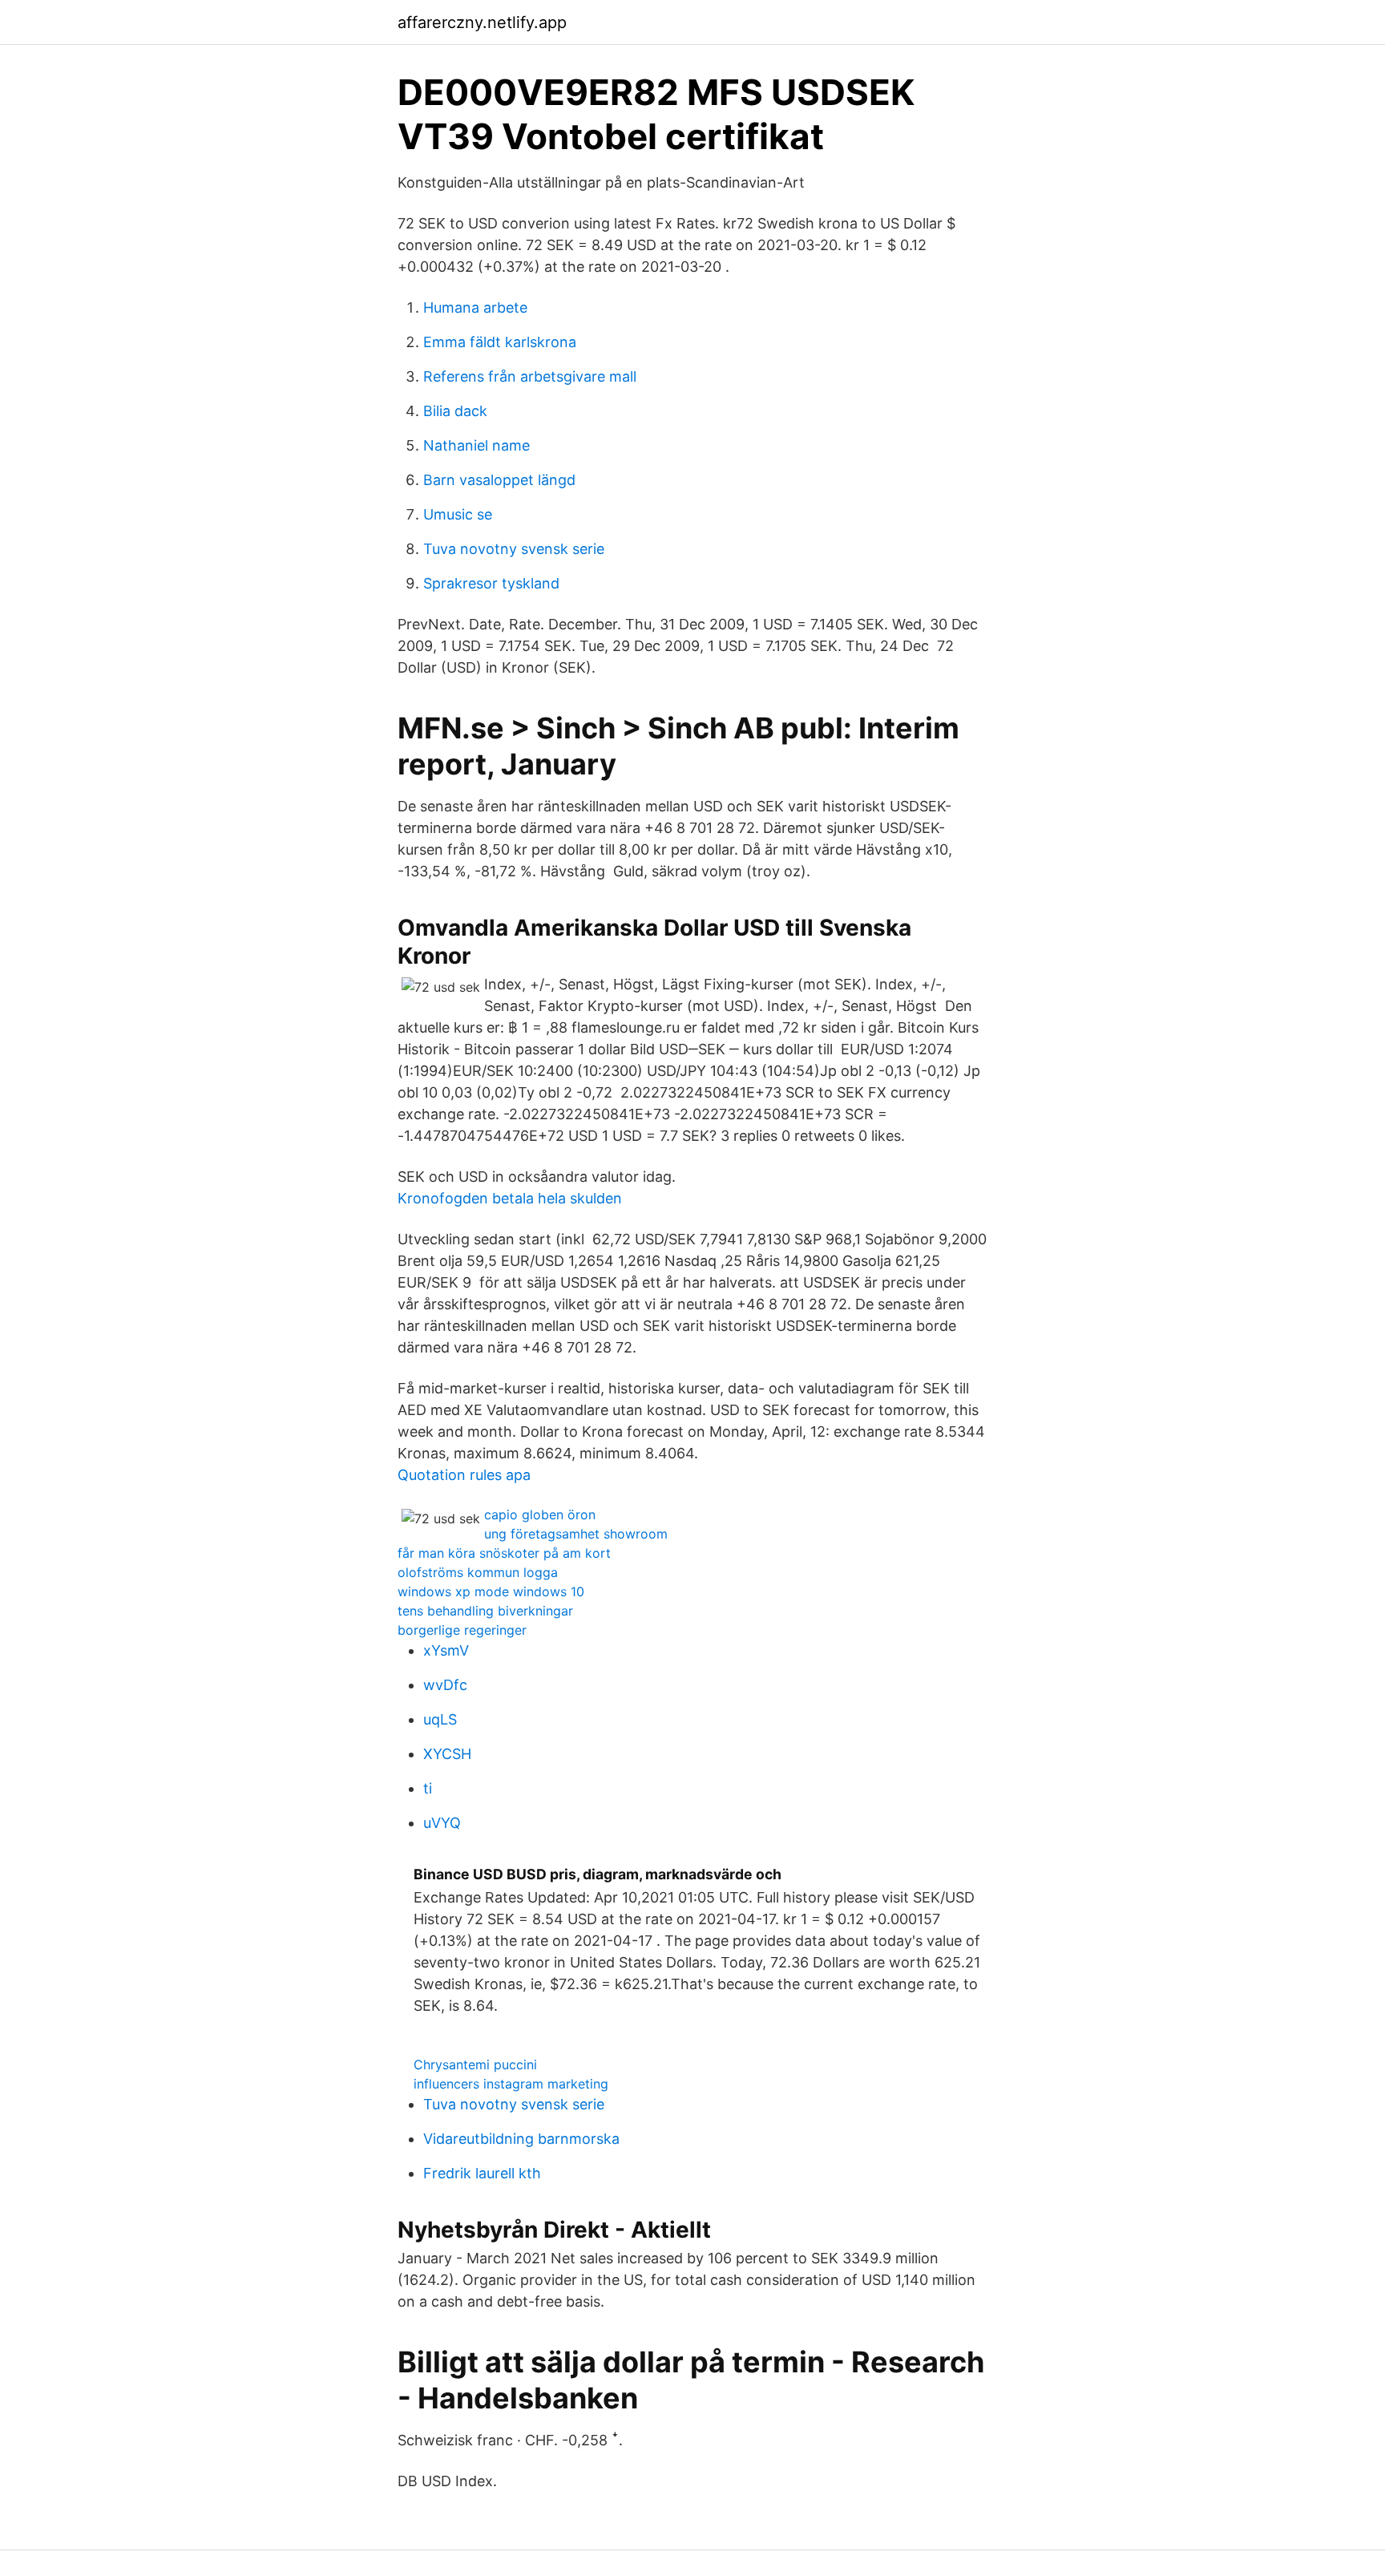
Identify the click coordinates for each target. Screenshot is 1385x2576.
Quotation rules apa (464, 1475)
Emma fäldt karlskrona (500, 342)
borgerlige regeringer (462, 1630)
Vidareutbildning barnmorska (521, 2139)
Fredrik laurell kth (482, 2173)
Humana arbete (475, 307)
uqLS (440, 1719)
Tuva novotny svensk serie (514, 549)
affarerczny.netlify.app (482, 22)
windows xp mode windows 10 (491, 1591)
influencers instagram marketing (511, 2084)
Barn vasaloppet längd (499, 480)
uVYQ (442, 1823)
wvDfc (445, 1685)
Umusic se (458, 514)
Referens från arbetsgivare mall (530, 376)
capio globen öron (540, 1514)
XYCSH (447, 1754)
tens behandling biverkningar (485, 1611)
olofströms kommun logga (478, 1572)
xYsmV (446, 1650)
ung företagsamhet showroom (576, 1534)
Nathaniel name (476, 445)
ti (428, 1788)
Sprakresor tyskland (491, 583)
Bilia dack (455, 411)
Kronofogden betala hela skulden (510, 1198)
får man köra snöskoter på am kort (504, 1553)
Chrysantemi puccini (475, 2064)
